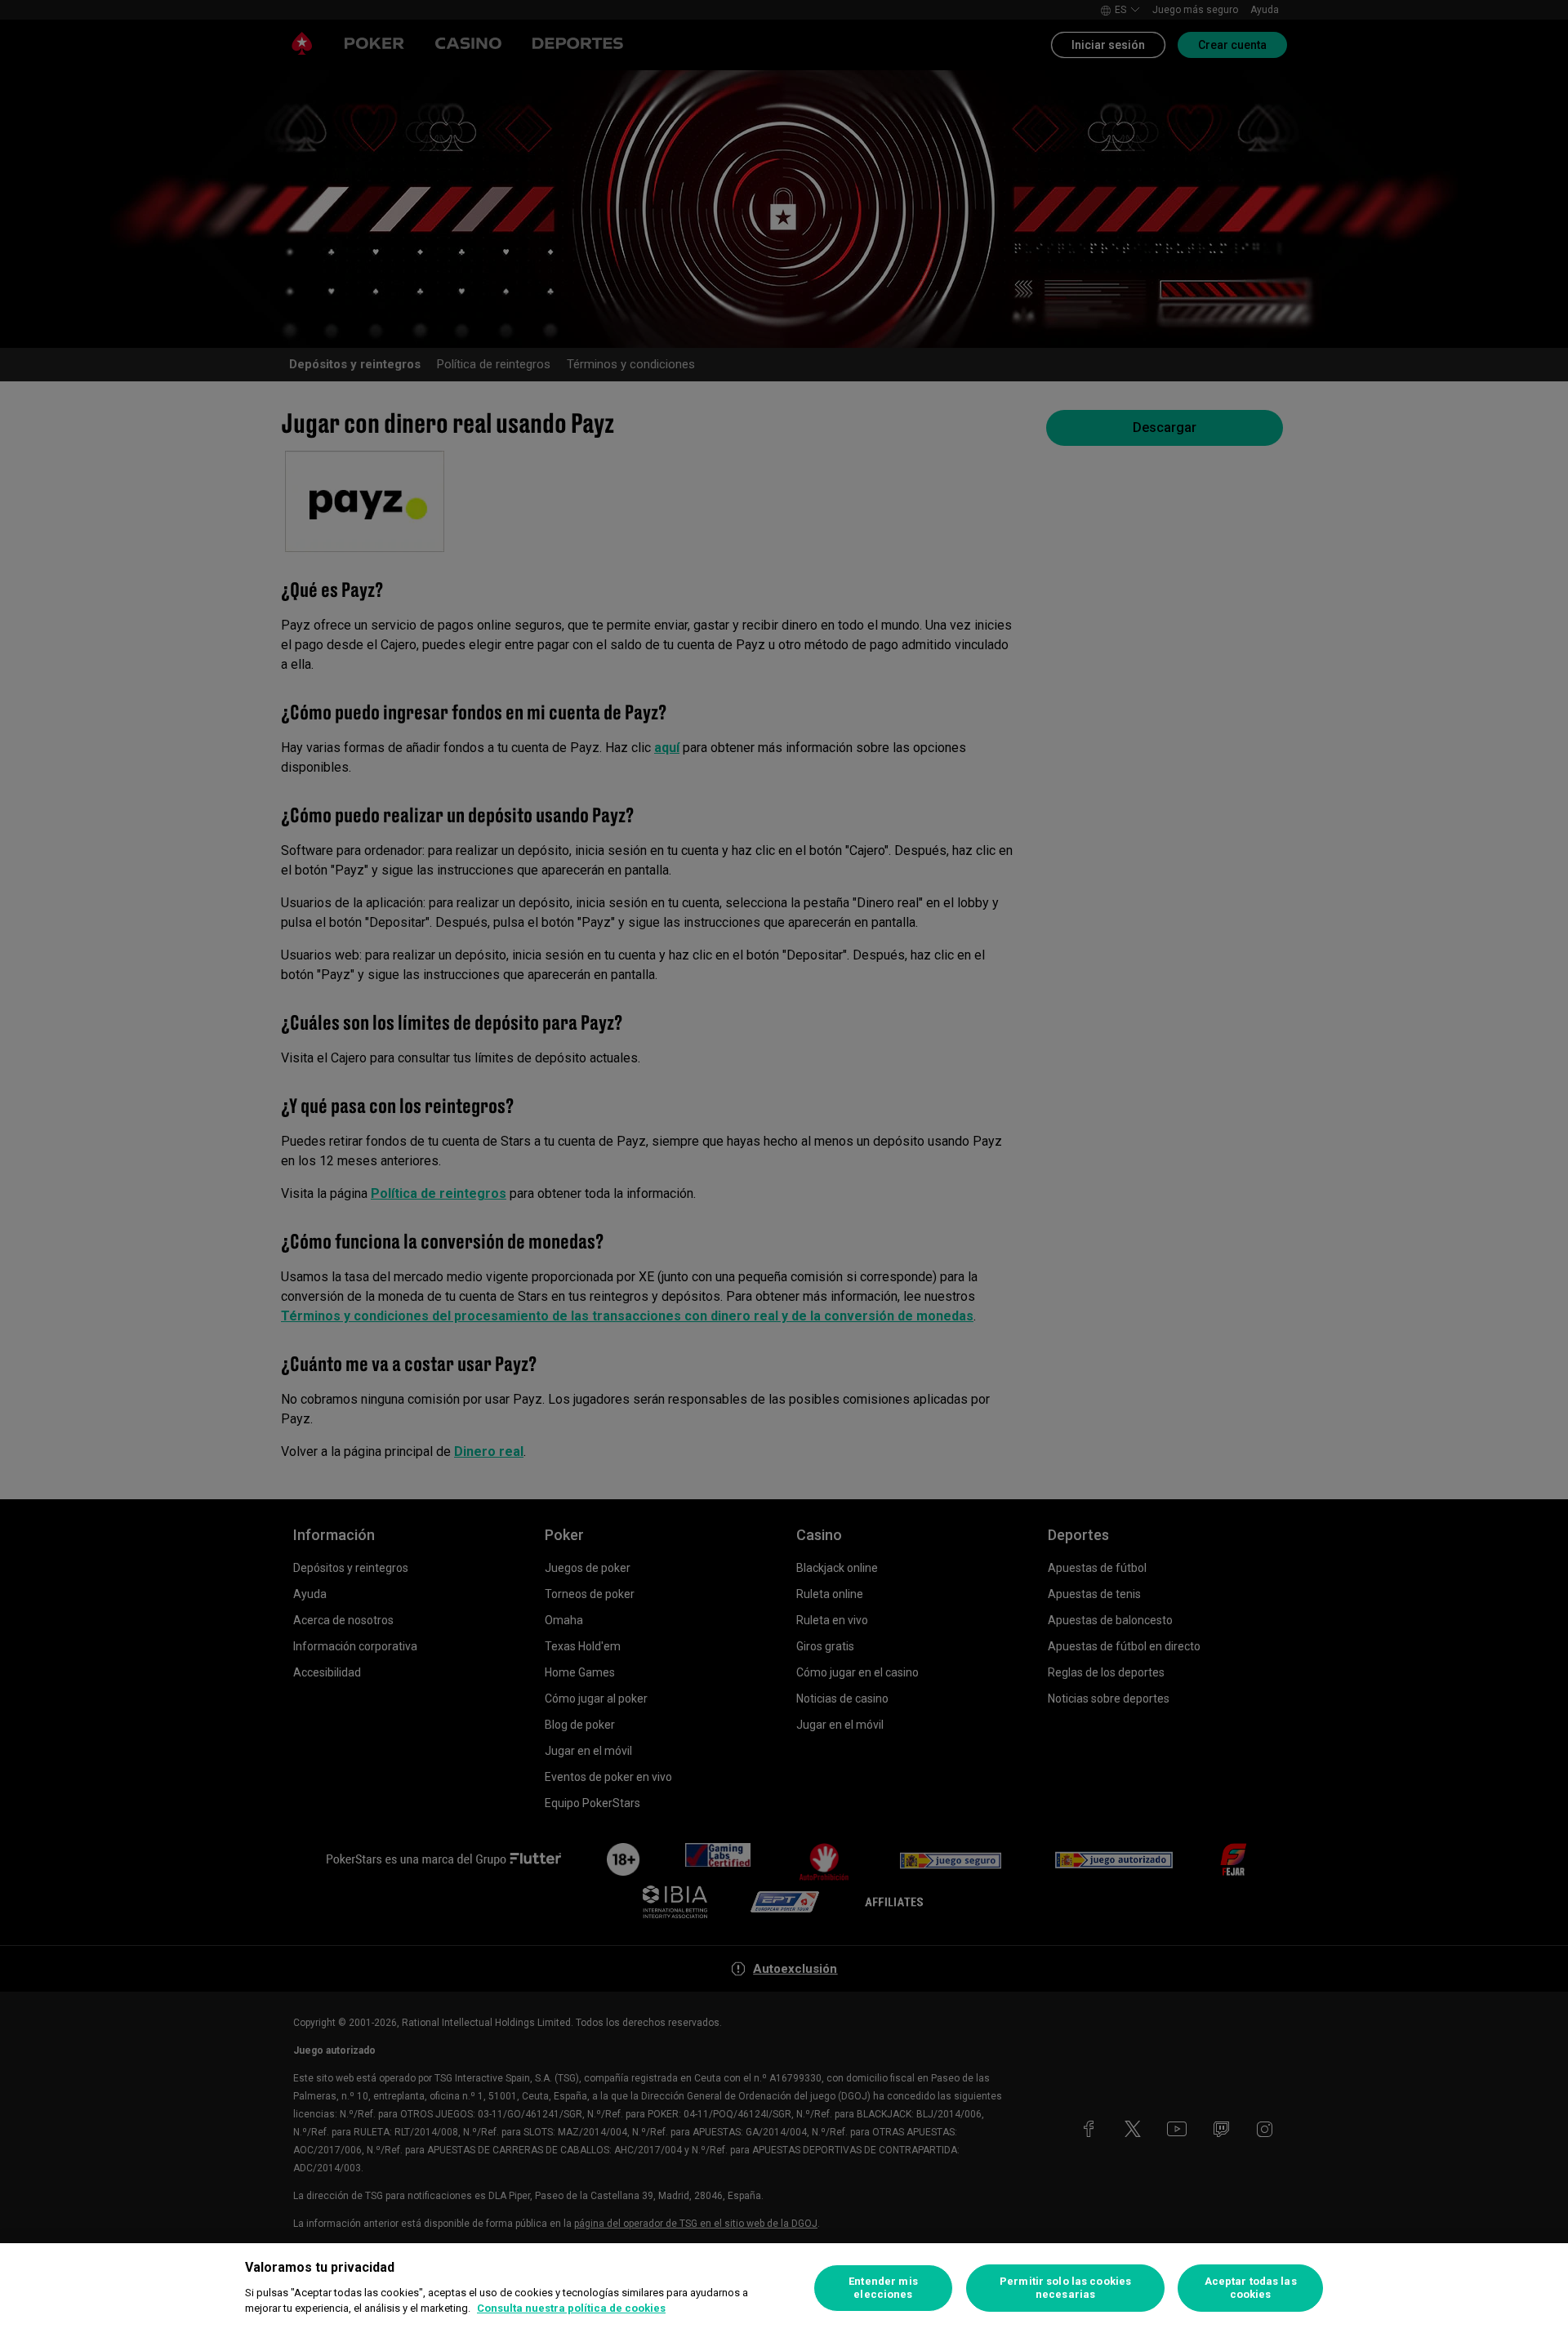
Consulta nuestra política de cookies (571, 2308)
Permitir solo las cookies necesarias (1065, 2288)
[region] (784, 2288)
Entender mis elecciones (883, 2288)
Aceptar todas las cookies (1251, 2288)
